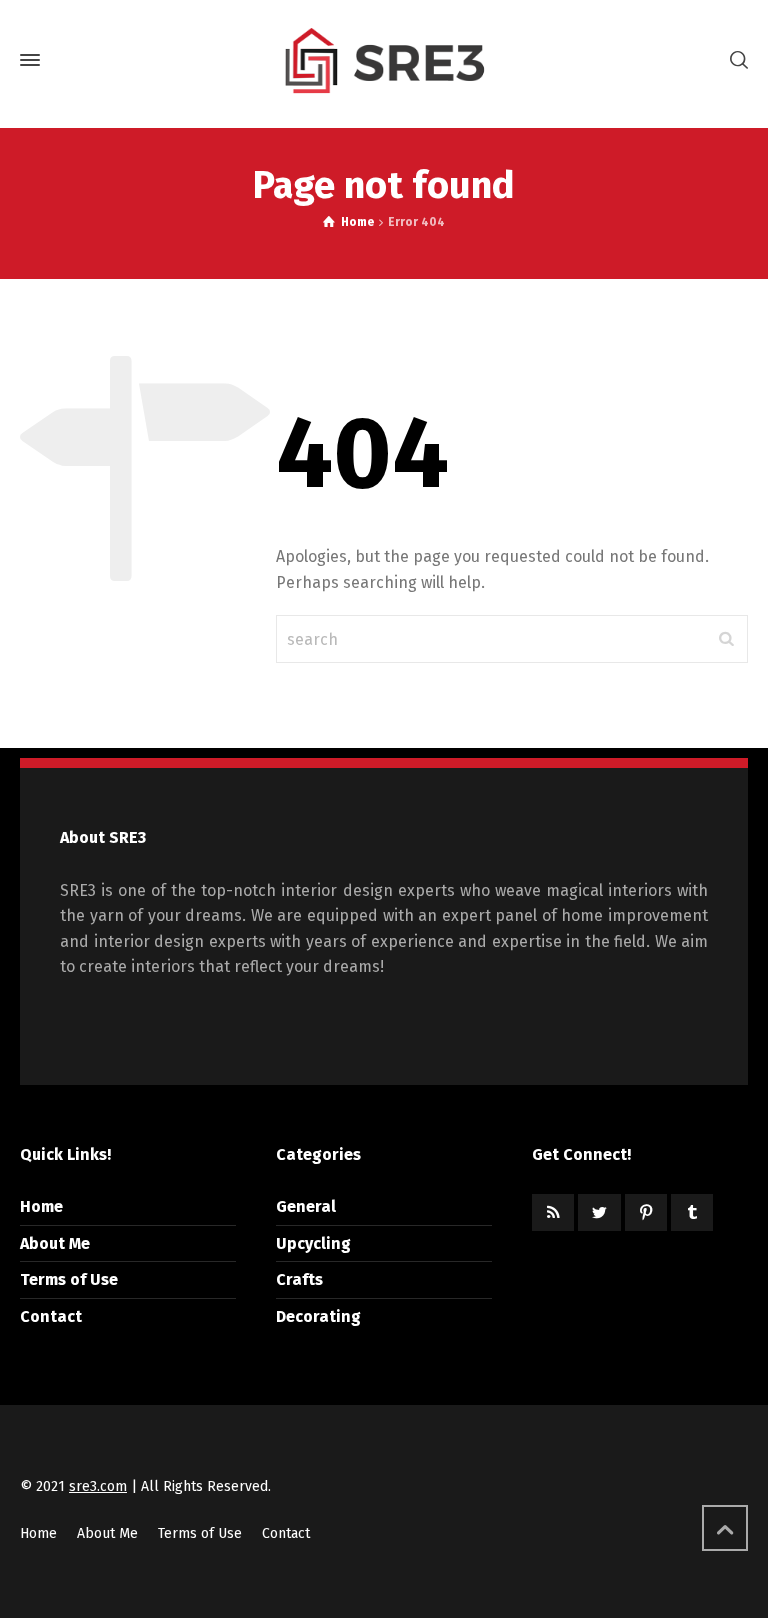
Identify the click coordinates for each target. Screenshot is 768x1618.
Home (41, 1206)
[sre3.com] (384, 60)
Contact (51, 1316)
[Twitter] (599, 1212)
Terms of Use (69, 1279)
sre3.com (98, 1486)
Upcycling (313, 1243)
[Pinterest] (646, 1212)
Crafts (299, 1279)
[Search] (735, 60)
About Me (55, 1243)
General (306, 1206)
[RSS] (553, 1212)
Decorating (318, 1316)
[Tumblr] (692, 1212)
